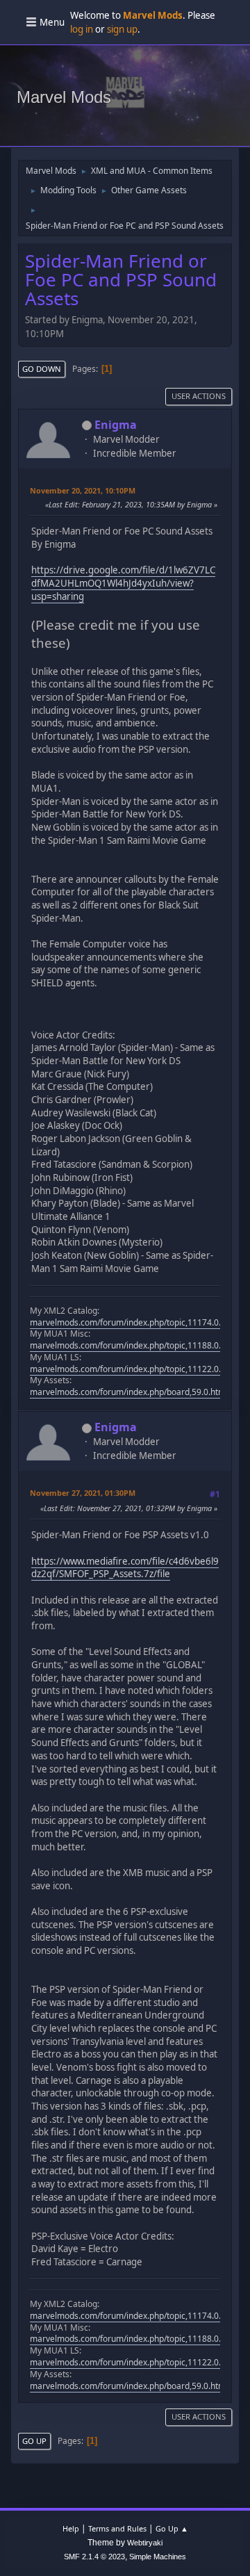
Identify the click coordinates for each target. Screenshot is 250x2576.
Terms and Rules (117, 2528)
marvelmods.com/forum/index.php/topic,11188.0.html (134, 1345)
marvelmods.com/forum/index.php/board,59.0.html (129, 1392)
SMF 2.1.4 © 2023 (94, 2557)
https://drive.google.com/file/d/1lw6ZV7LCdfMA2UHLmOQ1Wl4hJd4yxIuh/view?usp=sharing (123, 583)
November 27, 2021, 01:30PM (83, 1493)
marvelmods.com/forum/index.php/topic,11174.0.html (134, 1322)
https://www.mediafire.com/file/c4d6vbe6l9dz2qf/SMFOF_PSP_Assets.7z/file (125, 1568)
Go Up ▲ (172, 2528)
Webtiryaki (145, 2543)
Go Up (34, 2441)
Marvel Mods (64, 97)
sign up (122, 29)
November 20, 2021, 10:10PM (83, 490)
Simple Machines (158, 2557)
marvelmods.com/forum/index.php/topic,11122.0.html (134, 1369)
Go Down (42, 369)
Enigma (116, 425)
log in (82, 29)
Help (71, 2528)
